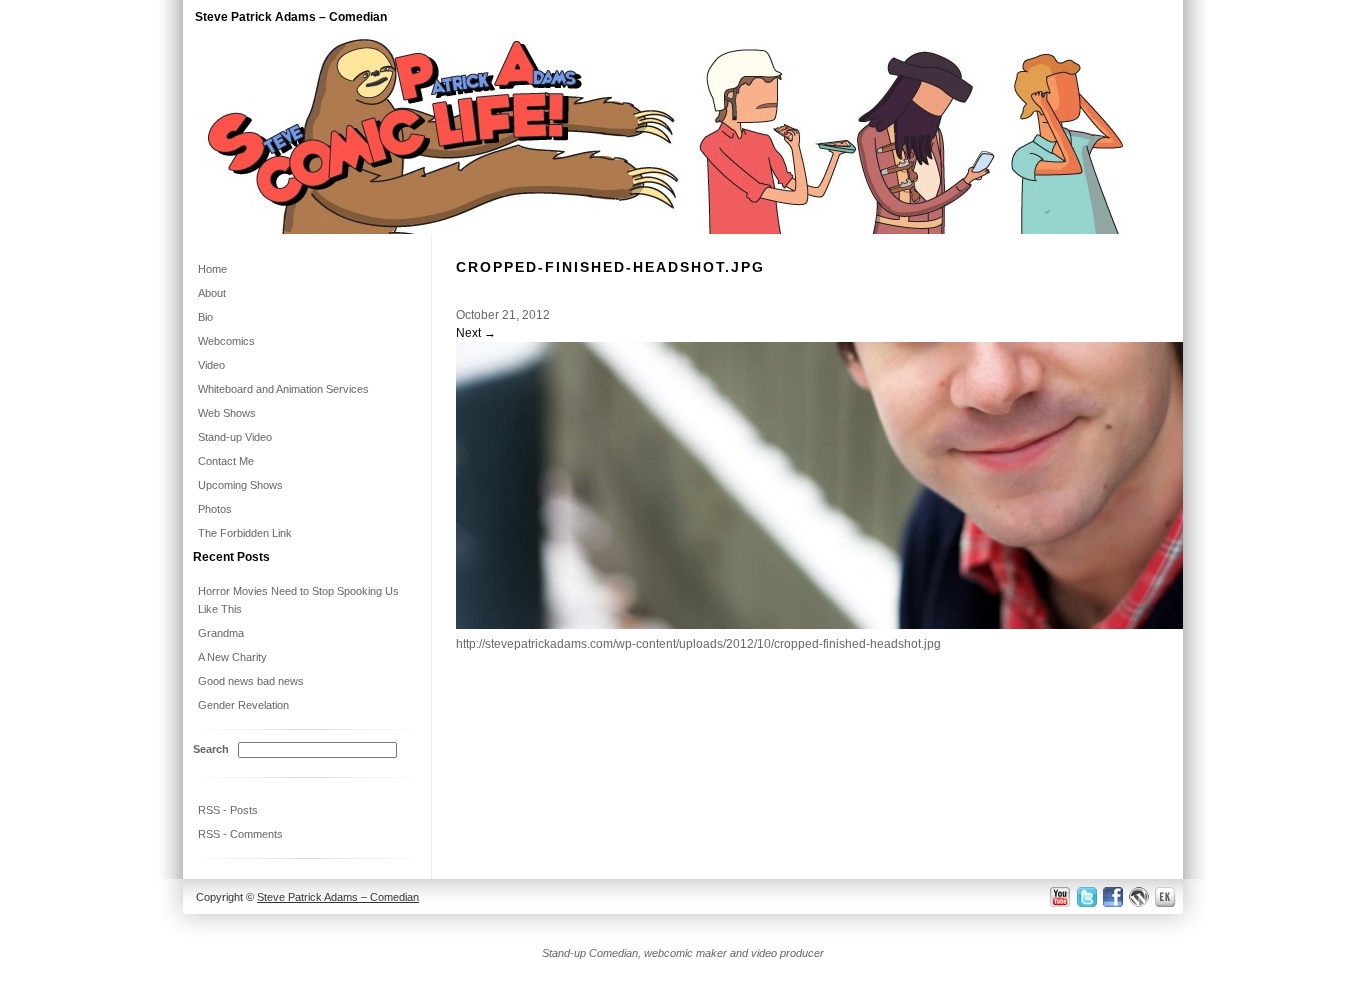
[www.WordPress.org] (1139, 896)
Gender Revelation (243, 705)
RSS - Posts (228, 810)
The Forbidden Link (245, 533)
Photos (215, 509)
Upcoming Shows (240, 485)
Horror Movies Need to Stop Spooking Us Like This (298, 600)
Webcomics (226, 341)
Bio (205, 317)
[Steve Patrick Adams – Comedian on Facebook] (1112, 896)
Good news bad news (251, 681)
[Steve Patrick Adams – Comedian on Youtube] (1060, 896)
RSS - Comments (240, 834)
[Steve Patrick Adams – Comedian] (683, 230)
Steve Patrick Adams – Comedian (291, 17)
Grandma (221, 633)
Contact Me (226, 461)
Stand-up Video (235, 437)
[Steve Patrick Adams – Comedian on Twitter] (1085, 896)
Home (212, 269)
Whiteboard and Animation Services (283, 389)
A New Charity (232, 657)
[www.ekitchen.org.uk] (1168, 896)
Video (211, 365)
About (212, 293)
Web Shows (227, 413)
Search (211, 749)
